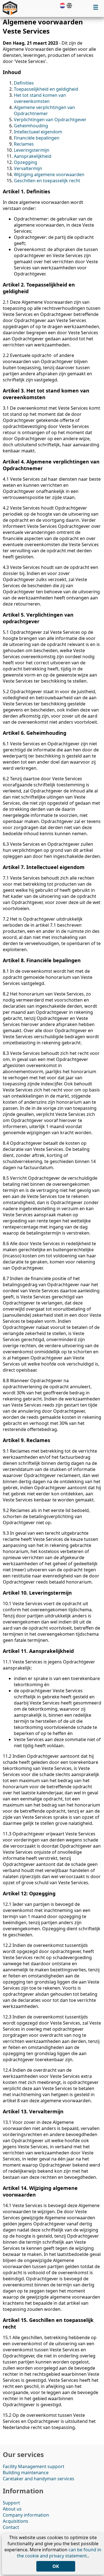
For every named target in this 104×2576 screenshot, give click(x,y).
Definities (24, 83)
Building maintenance (26, 2473)
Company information (26, 2515)
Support (11, 2503)
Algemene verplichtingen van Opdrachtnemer (44, 110)
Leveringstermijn (32, 150)
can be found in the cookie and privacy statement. (59, 2553)
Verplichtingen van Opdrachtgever (50, 120)
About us (12, 2509)
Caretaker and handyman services (39, 2479)
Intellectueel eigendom (38, 132)
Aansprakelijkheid (33, 156)
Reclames (24, 144)
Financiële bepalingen (37, 138)
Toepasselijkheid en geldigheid (46, 89)
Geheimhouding (31, 126)
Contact (11, 2527)
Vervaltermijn (28, 168)
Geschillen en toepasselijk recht (47, 181)
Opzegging (26, 162)
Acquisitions (16, 2521)
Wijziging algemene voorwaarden (49, 174)
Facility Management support (34, 2466)
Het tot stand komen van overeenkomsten (40, 98)
